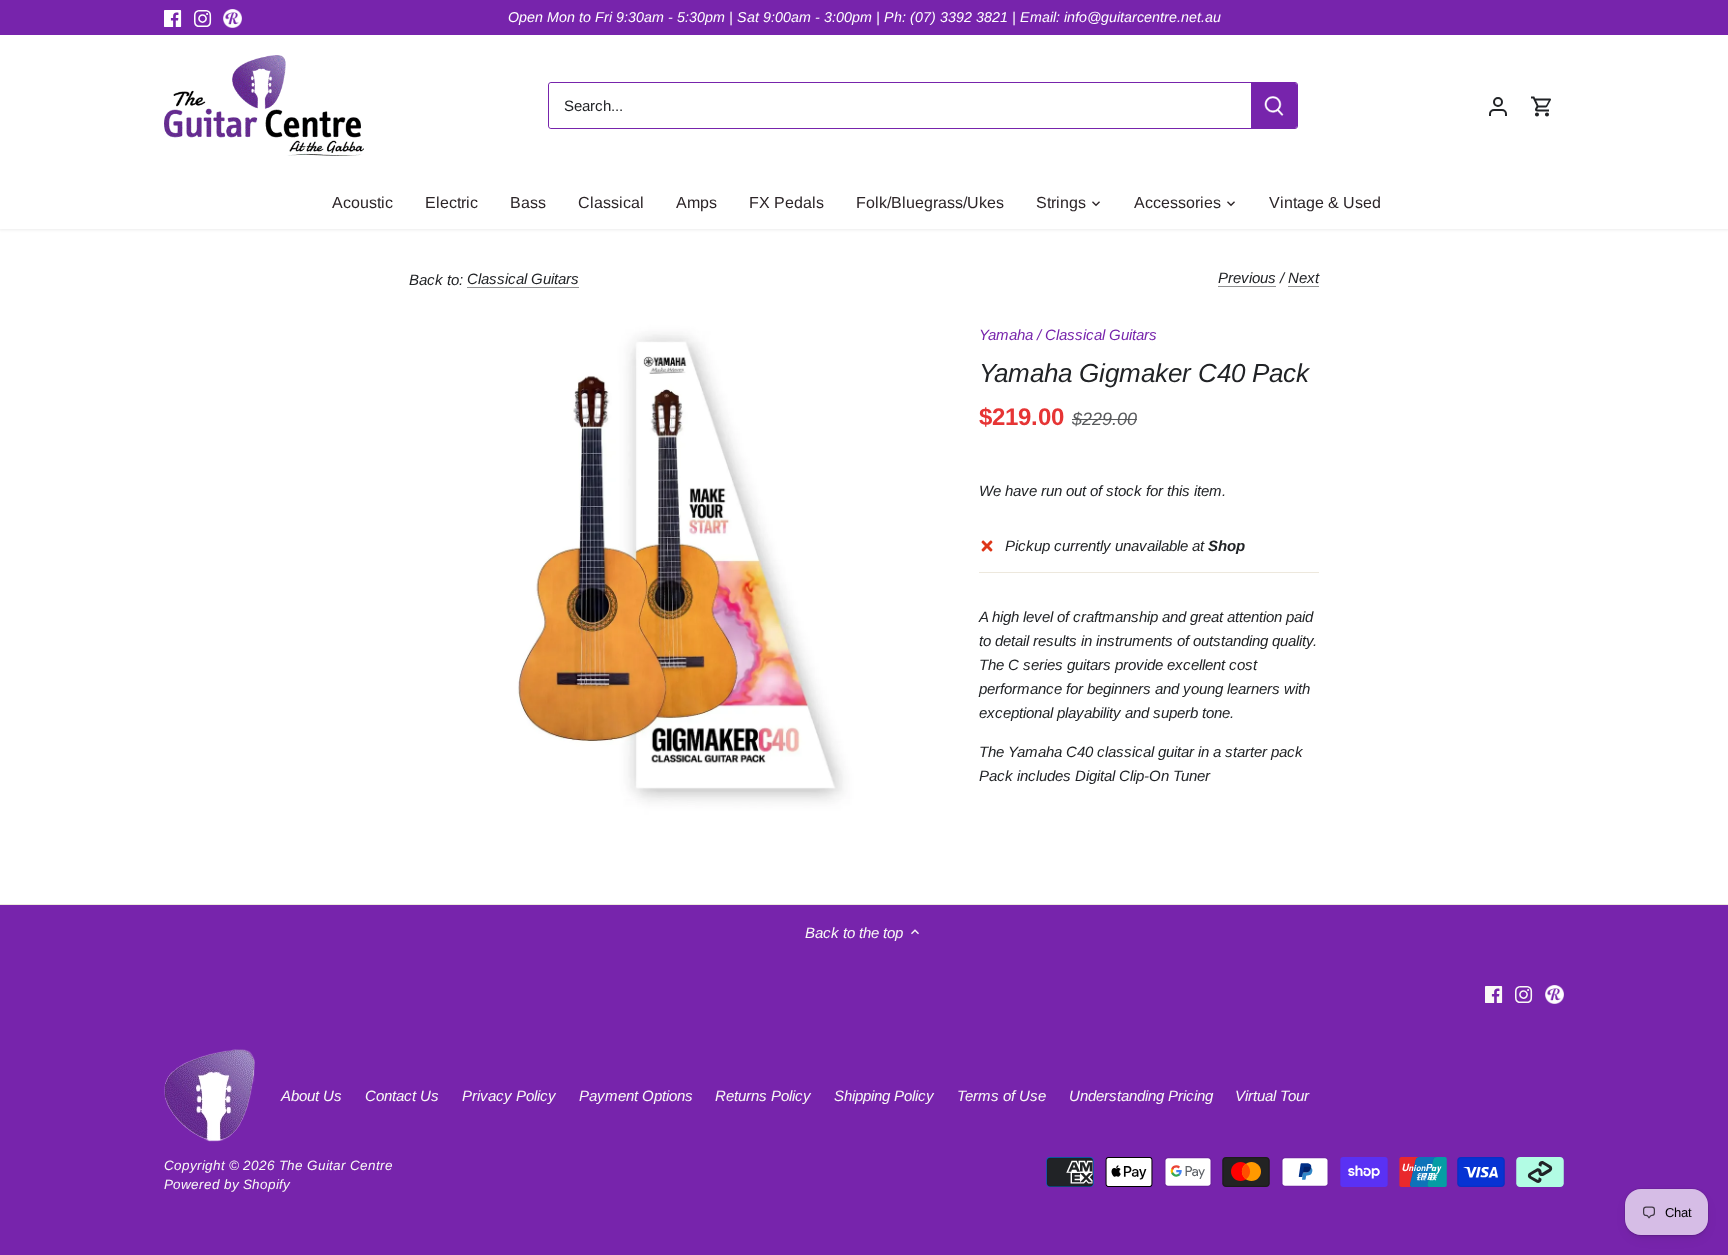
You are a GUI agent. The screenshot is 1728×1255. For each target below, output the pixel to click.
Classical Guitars (523, 278)
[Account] (1498, 105)
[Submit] (1274, 105)
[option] (670, 565)
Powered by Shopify (227, 1184)
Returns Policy (763, 1095)
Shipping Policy (884, 1095)
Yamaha (1006, 334)
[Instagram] (202, 17)
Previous (1247, 277)
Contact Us (402, 1095)
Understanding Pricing (1141, 1095)
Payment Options (636, 1095)
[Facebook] (172, 17)
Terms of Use (1001, 1095)
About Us (311, 1095)
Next (1303, 277)
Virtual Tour (1272, 1095)
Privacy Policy (509, 1095)
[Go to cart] (1542, 105)
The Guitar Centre (336, 1165)
